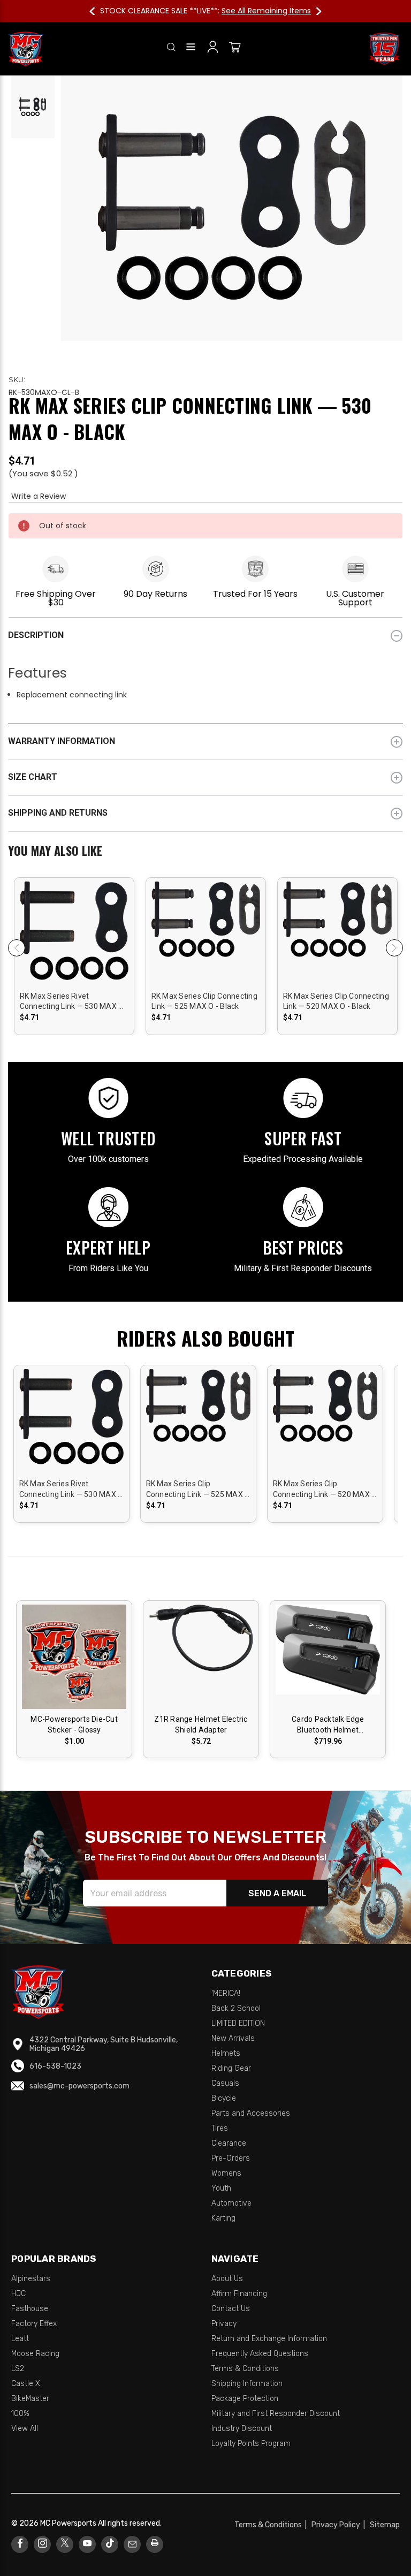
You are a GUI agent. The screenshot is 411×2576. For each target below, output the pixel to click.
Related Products (205, 852)
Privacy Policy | (340, 2525)
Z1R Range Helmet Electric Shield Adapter (201, 1724)
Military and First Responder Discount (276, 2414)
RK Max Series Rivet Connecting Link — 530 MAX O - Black (72, 1002)
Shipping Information (247, 2384)
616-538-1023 (55, 2066)
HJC (18, 2294)
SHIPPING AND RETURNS (58, 813)
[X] (65, 2544)
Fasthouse (30, 2309)
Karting (223, 2218)
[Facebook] (20, 2544)
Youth (221, 2188)
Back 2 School (236, 2008)
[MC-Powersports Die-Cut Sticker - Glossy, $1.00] (74, 1657)
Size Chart (33, 777)
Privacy (224, 2324)
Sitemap (385, 2525)
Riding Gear (231, 2068)
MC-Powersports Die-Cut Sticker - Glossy (74, 1724)
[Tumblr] (110, 2544)
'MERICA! (226, 1993)
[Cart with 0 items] (235, 49)
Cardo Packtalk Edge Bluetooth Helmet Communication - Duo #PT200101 (328, 1725)
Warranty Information (62, 741)
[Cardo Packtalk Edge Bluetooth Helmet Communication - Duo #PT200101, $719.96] (328, 1657)
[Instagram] (43, 2544)
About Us (227, 2279)
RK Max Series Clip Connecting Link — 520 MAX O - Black (336, 1001)
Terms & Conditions (245, 2369)
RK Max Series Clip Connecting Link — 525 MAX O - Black (204, 1001)
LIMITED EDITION (238, 2023)
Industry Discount (242, 2429)
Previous (97, 11)
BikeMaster (30, 2399)
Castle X (26, 2384)
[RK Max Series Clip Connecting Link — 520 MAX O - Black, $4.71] (337, 953)
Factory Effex (34, 2324)
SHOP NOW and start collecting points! (270, 11)
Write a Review (39, 496)
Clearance (229, 2143)
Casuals (225, 2083)
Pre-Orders (231, 2158)
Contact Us (231, 2309)
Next (314, 11)
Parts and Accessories (251, 2113)
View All (25, 2429)
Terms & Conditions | (272, 2525)
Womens (226, 2173)
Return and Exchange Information (269, 2339)
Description (36, 635)
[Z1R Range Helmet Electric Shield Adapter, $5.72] (201, 1657)
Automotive (231, 2203)
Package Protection (245, 2399)
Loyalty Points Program (251, 2444)
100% (20, 2414)
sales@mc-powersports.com (79, 2086)
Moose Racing (35, 2354)
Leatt (20, 2339)
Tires (220, 2128)
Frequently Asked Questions (260, 2354)
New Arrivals (233, 2038)
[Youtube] (87, 2544)
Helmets (226, 2053)
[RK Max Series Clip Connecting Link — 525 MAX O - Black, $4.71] (206, 953)
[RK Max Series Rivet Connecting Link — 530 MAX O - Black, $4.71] (74, 953)
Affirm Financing (239, 2294)
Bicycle (224, 2098)
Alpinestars (31, 2279)
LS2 (18, 2369)
